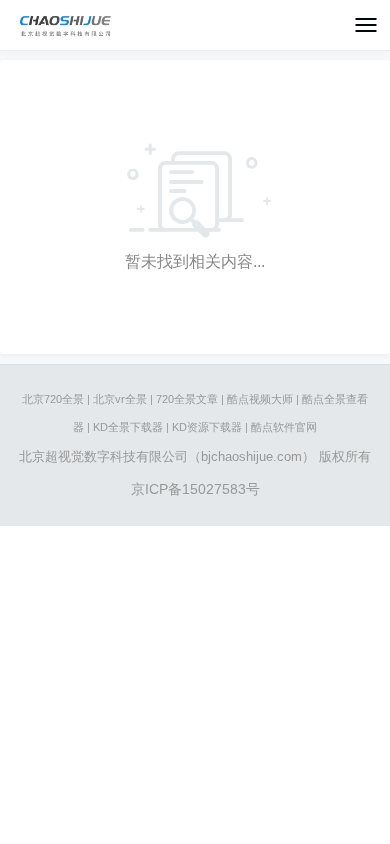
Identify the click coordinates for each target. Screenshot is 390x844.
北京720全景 (53, 399)
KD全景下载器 (128, 427)
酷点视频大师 (260, 399)
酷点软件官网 (284, 427)
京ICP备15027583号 (195, 489)
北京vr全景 (120, 399)
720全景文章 (187, 399)
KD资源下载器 (207, 427)
